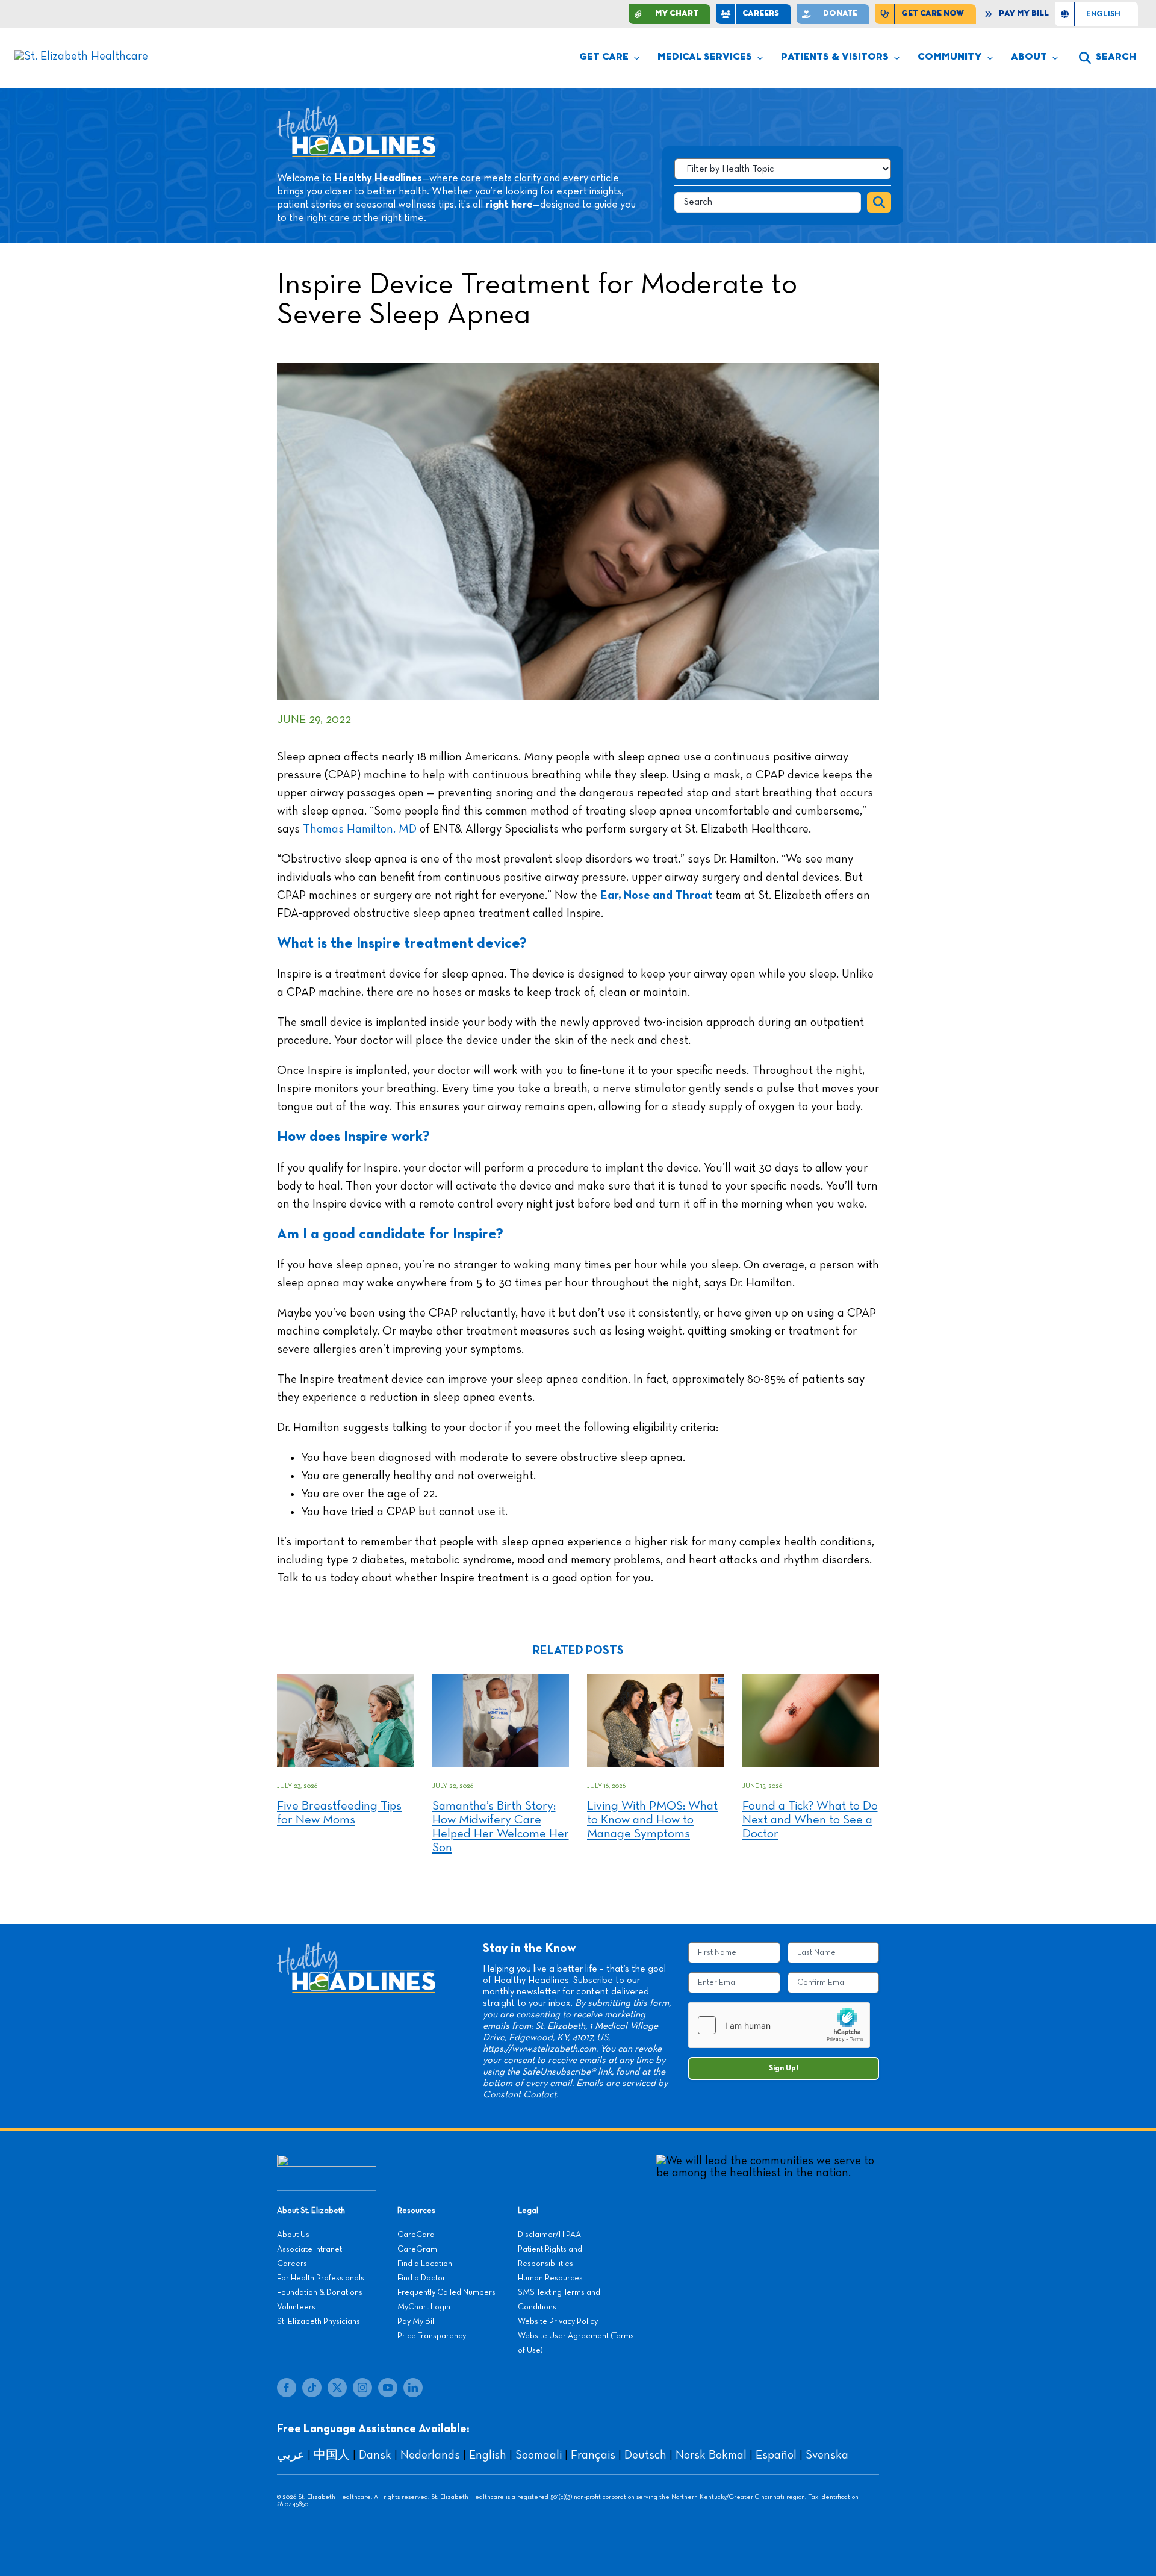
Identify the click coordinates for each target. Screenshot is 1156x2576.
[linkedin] (413, 2388)
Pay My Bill (417, 2321)
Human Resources (550, 2278)
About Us (293, 2235)
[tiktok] (312, 2388)
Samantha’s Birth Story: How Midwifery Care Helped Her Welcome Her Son (501, 1827)
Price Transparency (432, 2336)
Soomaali (539, 2455)
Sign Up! (784, 2068)
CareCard (416, 2235)
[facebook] (287, 2388)
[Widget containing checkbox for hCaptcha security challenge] (779, 2025)
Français (593, 2455)
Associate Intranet (309, 2249)
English (488, 2455)
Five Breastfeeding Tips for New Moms (339, 1813)
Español (776, 2455)
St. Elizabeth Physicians (319, 2321)
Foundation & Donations (320, 2292)
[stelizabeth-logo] (81, 56)
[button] (1108, 58)
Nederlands (430, 2455)
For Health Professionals (321, 2278)
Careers (292, 2264)
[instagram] (362, 2388)
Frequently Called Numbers (446, 2292)
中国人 (332, 2455)
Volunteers (296, 2307)
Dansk (375, 2455)
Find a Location (425, 2264)
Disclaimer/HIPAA (549, 2235)
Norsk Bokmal (711, 2455)
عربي (291, 2455)
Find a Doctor (421, 2278)
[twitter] (337, 2388)
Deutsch (645, 2455)
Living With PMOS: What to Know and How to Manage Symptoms (652, 1820)
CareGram (417, 2249)
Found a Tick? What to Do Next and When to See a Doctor (810, 1820)
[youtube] (388, 2388)
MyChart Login (424, 2307)
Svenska (827, 2455)
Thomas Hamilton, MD (361, 829)
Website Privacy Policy (558, 2321)
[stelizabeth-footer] (327, 2161)
